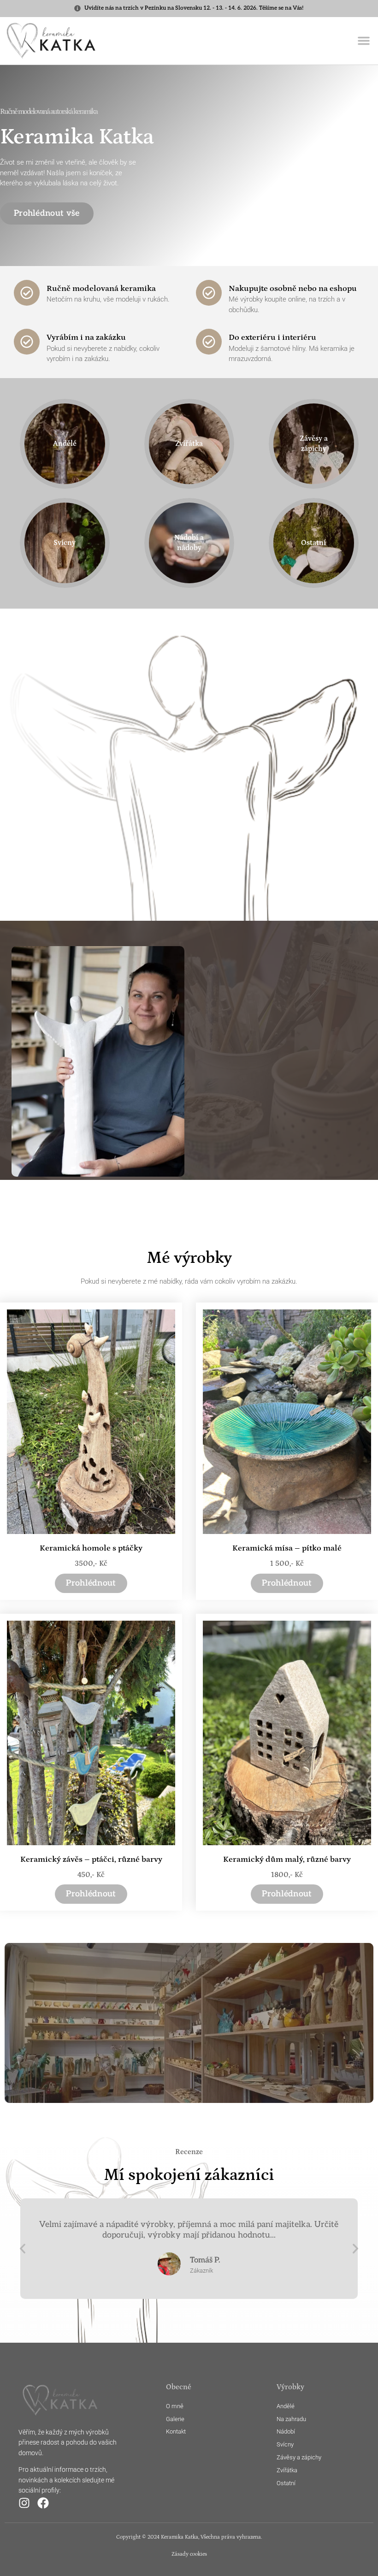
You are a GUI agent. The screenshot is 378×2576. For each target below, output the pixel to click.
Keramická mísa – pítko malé (287, 1548)
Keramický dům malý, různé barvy (287, 1859)
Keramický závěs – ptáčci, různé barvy (91, 1859)
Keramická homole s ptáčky (91, 1548)
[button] (364, 41)
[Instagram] (24, 2503)
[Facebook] (43, 2503)
